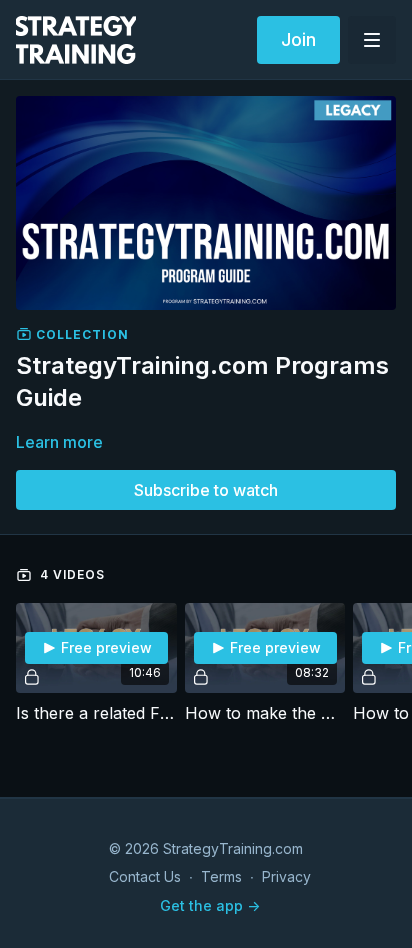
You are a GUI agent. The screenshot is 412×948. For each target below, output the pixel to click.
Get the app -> (210, 905)
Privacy (286, 876)
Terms (221, 876)
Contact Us (145, 876)
